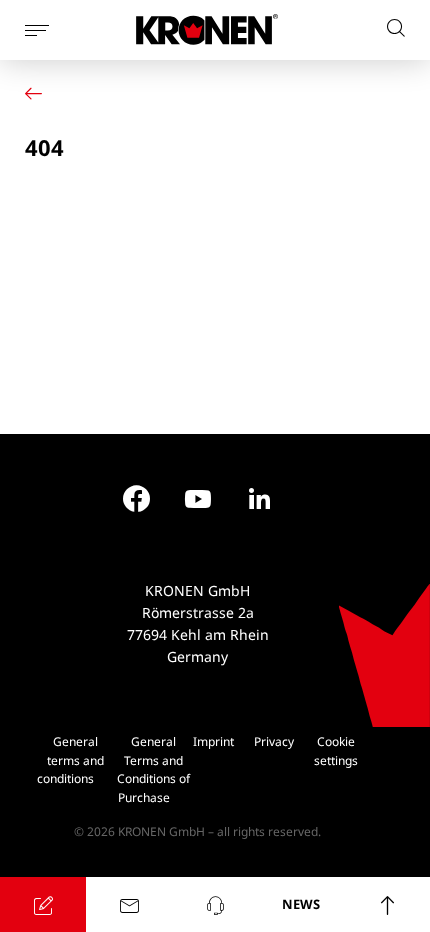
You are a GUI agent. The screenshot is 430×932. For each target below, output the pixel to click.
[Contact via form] (129, 904)
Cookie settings (336, 751)
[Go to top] (387, 904)
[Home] (38, 93)
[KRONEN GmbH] (207, 29)
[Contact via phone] (215, 904)
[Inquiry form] (43, 904)
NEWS (301, 904)
